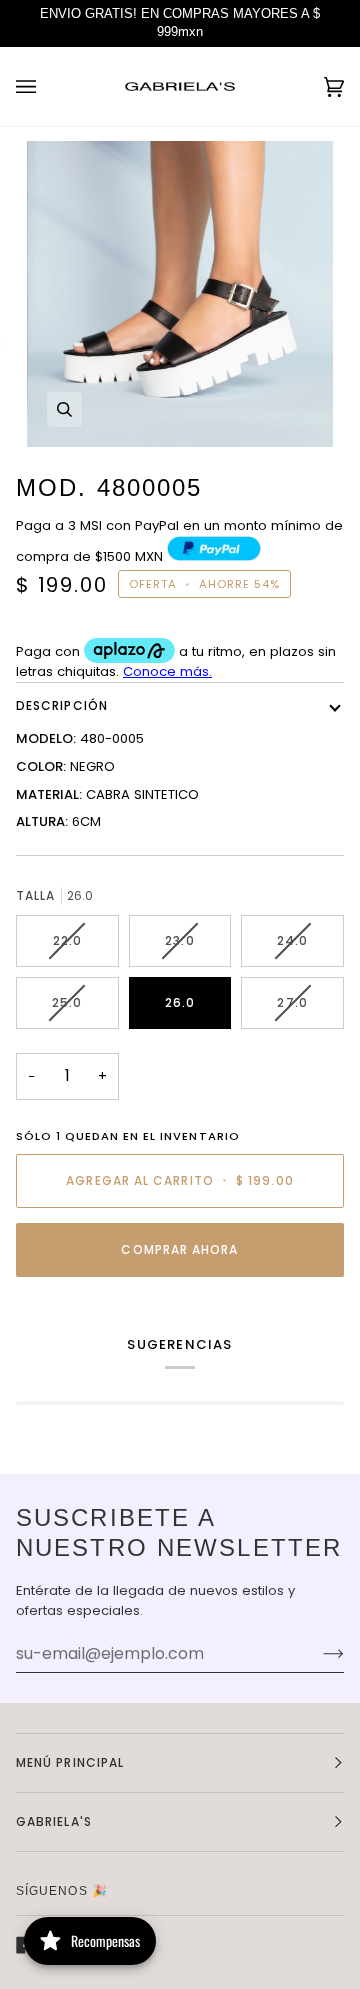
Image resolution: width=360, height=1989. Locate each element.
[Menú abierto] (46, 86)
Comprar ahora (179, 1249)
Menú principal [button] (70, 1762)
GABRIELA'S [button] (54, 1821)
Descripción (62, 705)
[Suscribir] (317, 1654)
